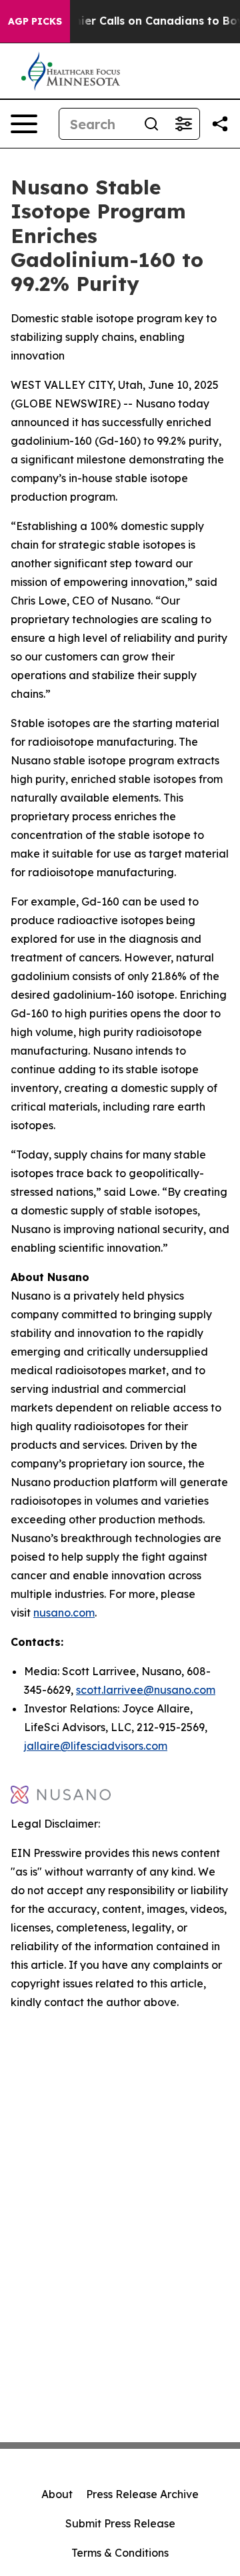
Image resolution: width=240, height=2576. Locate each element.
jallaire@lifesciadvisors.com (96, 1746)
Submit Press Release (120, 2523)
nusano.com (64, 1613)
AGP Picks (35, 21)
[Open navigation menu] (24, 124)
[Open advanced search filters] (183, 124)
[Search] (151, 124)
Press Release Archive (142, 2494)
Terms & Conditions (120, 2553)
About (57, 2494)
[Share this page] (220, 124)
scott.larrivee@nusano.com (146, 1690)
